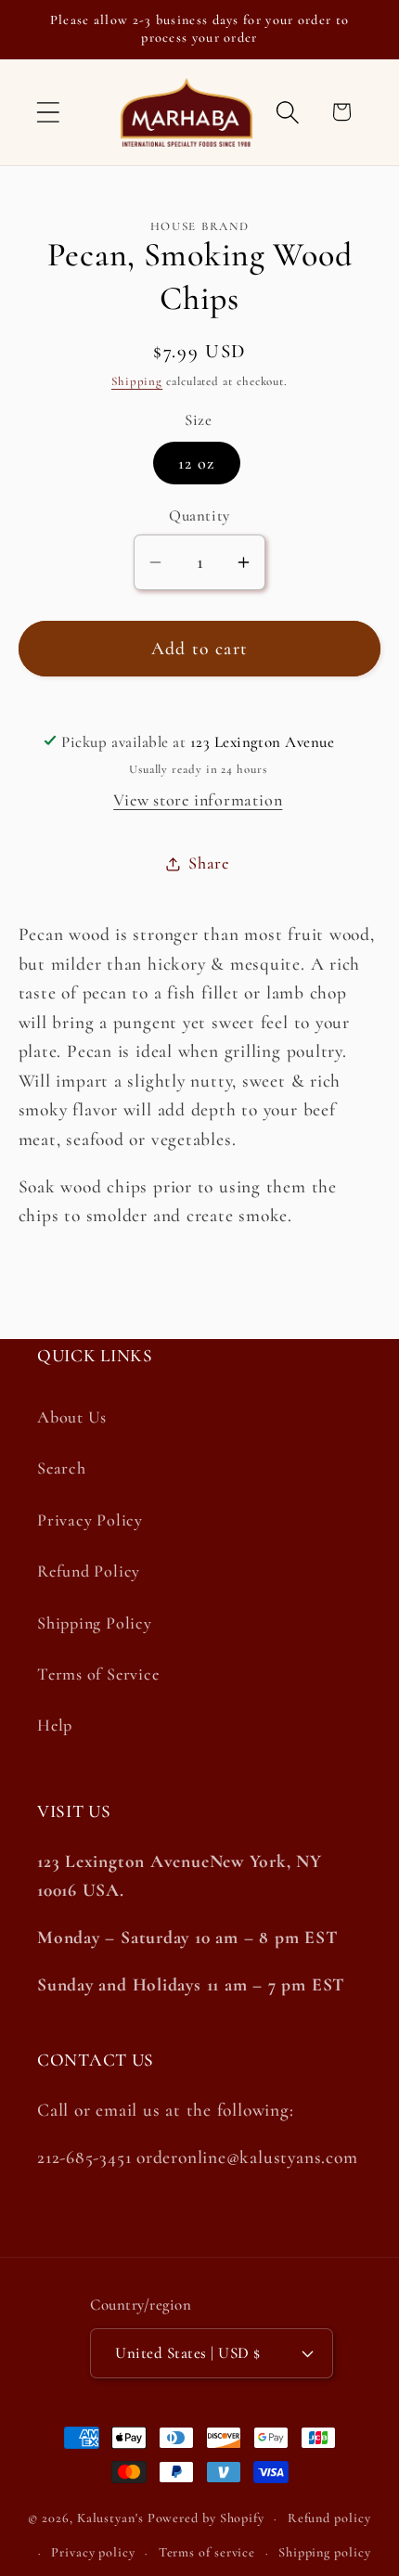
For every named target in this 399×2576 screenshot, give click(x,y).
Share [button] (209, 863)
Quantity (199, 515)
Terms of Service (98, 1674)
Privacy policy (93, 2552)
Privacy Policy (90, 1520)
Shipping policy (325, 2552)
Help (55, 1725)
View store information (198, 800)
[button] (48, 112)
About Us (72, 1417)
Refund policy (329, 2518)
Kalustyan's (110, 2518)
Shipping (137, 381)
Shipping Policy (95, 1623)
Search (62, 1468)
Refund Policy (89, 1571)
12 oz (197, 463)
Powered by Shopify (206, 2518)
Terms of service (207, 2552)
